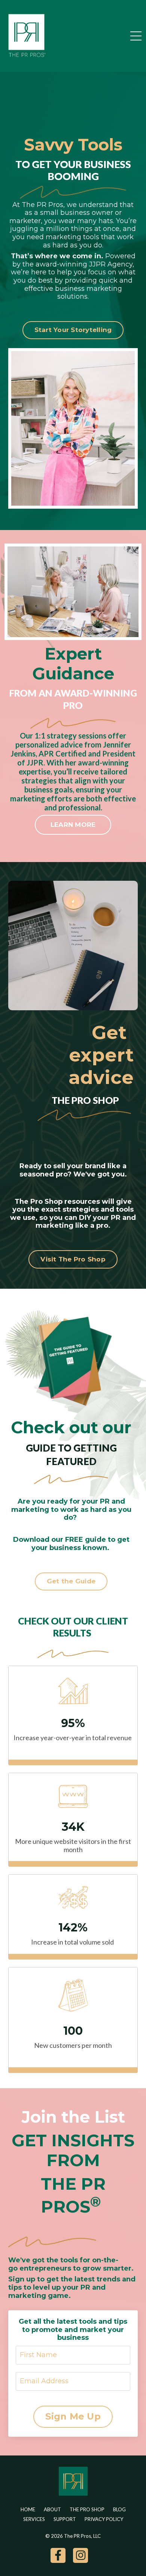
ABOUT (52, 2509)
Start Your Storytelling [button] (73, 330)
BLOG (119, 2509)
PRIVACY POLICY (104, 2519)
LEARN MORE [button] (73, 825)
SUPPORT (65, 2519)
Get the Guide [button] (71, 1581)
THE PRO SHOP (87, 2509)
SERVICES (34, 2519)
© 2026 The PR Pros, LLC (73, 2536)
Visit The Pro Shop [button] (73, 1259)
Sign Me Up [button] (73, 2416)
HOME (28, 2509)
